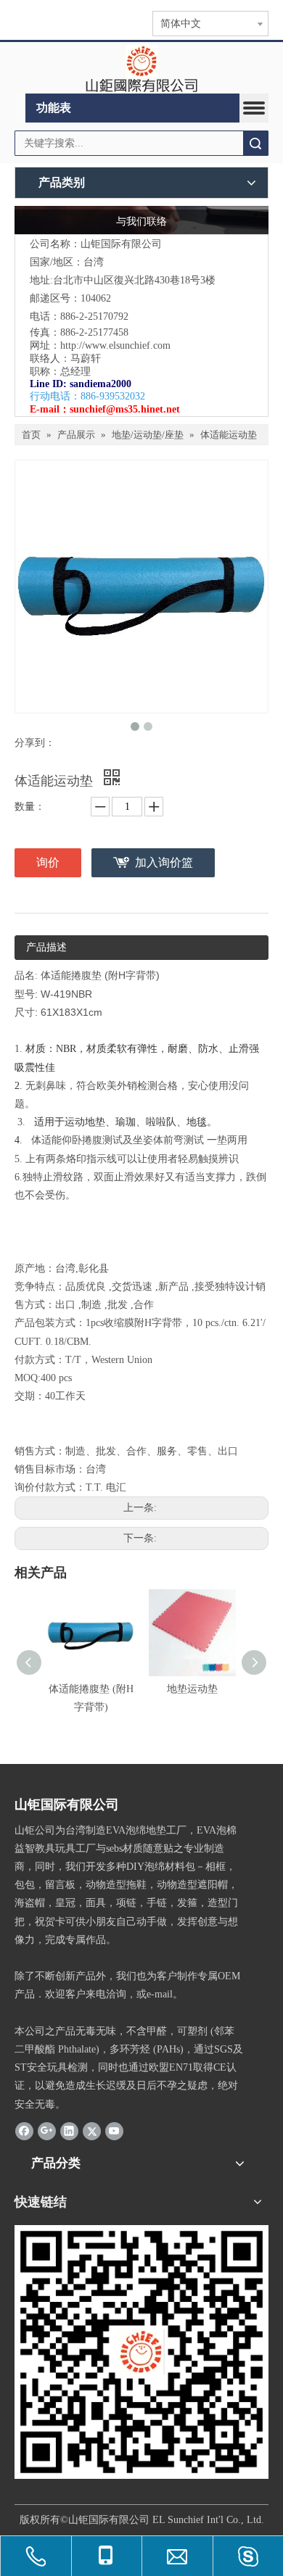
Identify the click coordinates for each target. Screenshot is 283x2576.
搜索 (255, 143)
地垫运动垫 (192, 1689)
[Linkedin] (69, 2131)
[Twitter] (92, 2131)
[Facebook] (24, 2131)
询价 (48, 862)
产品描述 (46, 947)
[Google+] (47, 2131)
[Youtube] (114, 2131)
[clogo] (142, 68)
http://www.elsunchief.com (115, 345)
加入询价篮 (164, 862)
